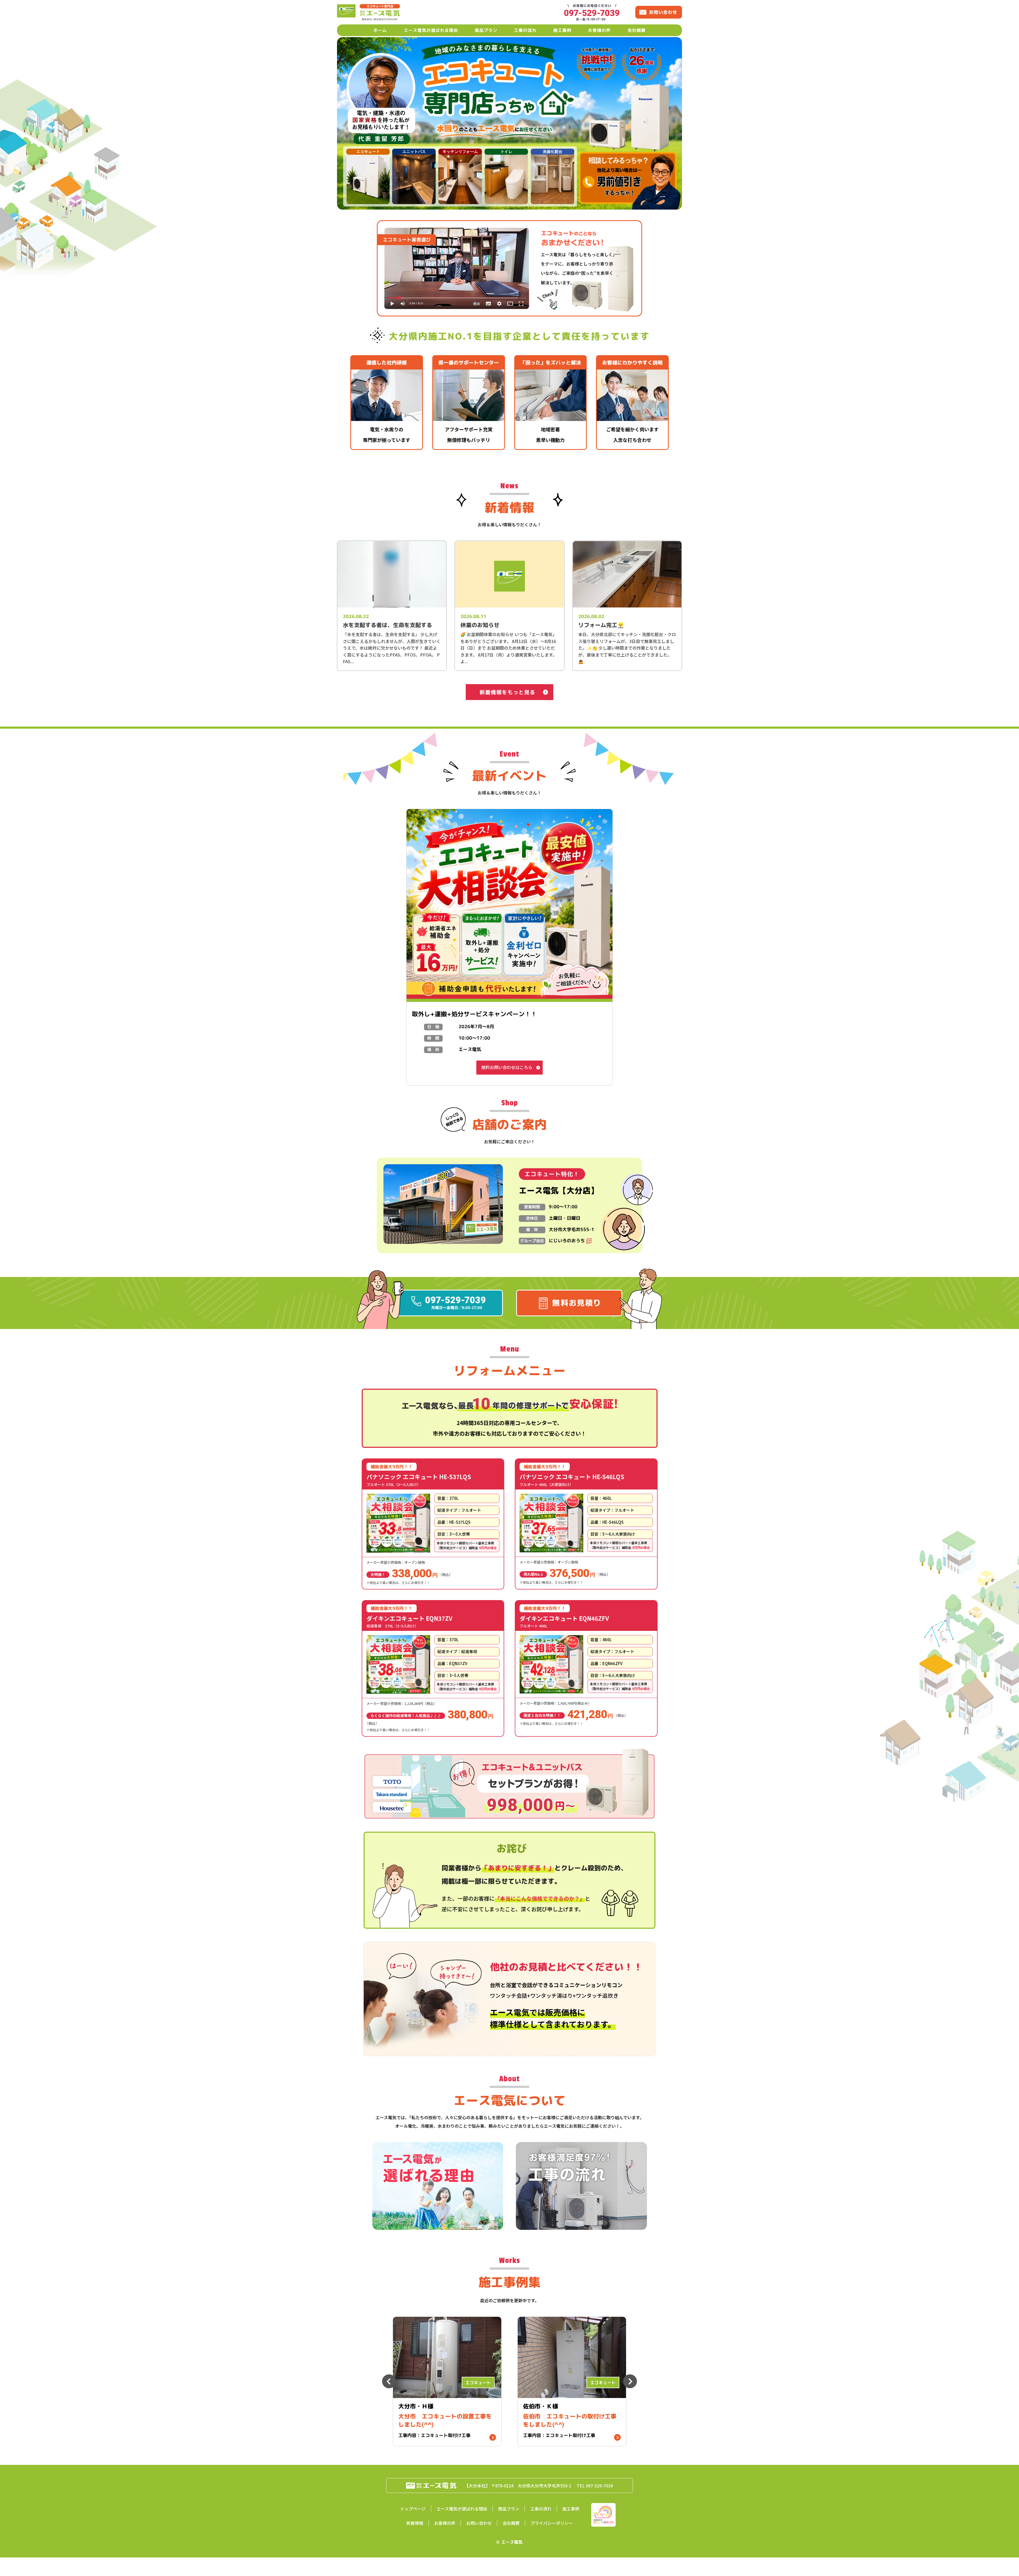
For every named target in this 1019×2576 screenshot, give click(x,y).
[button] (457, 230)
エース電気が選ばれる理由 (431, 30)
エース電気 (512, 2542)
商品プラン (486, 30)
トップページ (413, 2509)
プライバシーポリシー (552, 2523)
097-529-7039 (599, 2486)
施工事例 (562, 30)
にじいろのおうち (567, 1241)
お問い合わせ (479, 2523)
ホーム (380, 30)
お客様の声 (599, 30)
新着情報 (415, 2523)
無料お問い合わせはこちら (507, 1067)
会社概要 (637, 30)
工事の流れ (525, 30)
